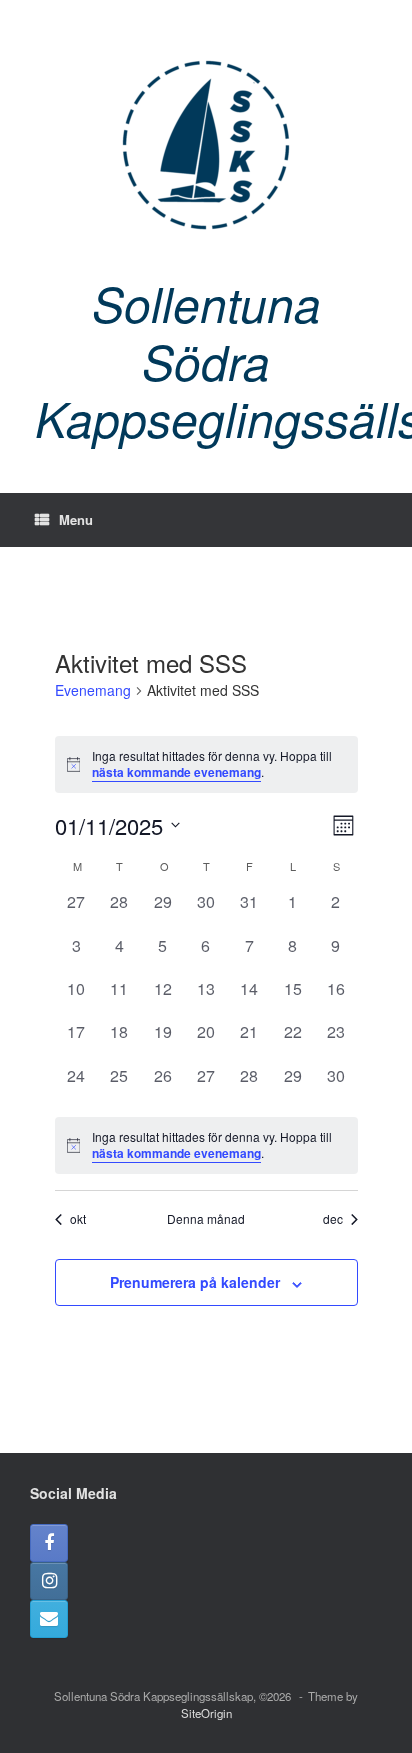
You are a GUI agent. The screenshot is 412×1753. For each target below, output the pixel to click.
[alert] (206, 764)
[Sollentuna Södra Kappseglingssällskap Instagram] (49, 1581)
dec (333, 1219)
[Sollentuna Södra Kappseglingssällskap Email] (49, 1619)
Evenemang (93, 690)
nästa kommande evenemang (176, 772)
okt (78, 1219)
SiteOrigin (206, 1713)
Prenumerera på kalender (195, 1282)
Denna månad (206, 1219)
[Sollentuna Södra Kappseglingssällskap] (206, 145)
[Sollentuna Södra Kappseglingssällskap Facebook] (49, 1543)
